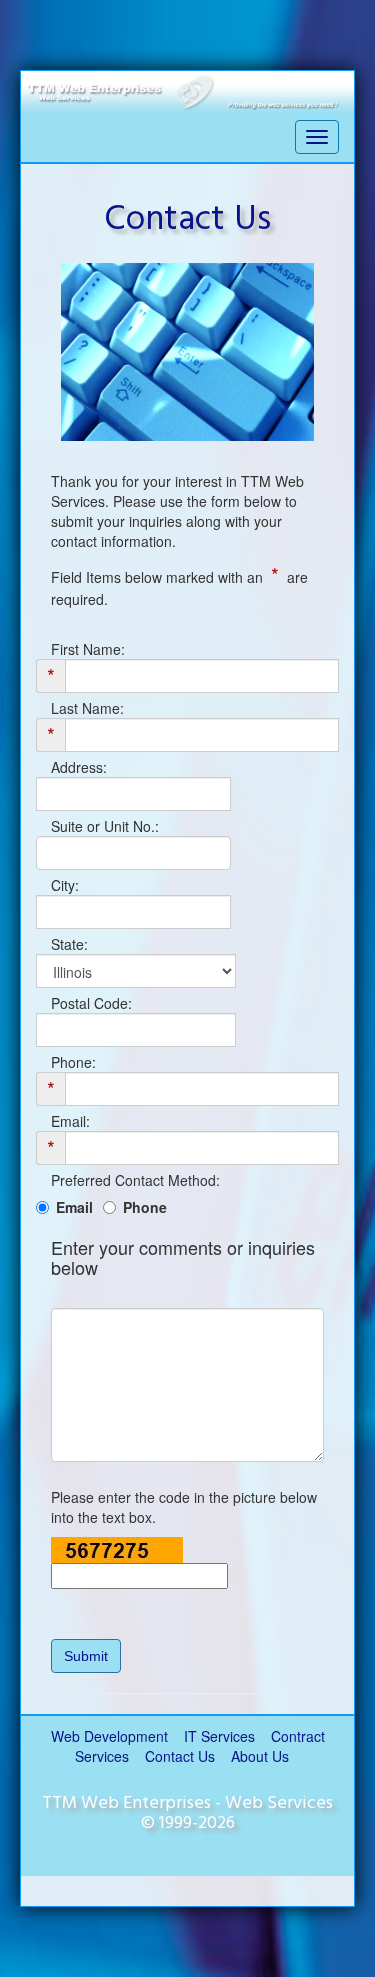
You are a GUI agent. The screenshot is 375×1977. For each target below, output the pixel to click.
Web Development (109, 1736)
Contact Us (180, 1756)
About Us (260, 1756)
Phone (145, 1207)
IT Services (219, 1736)
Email (74, 1207)
